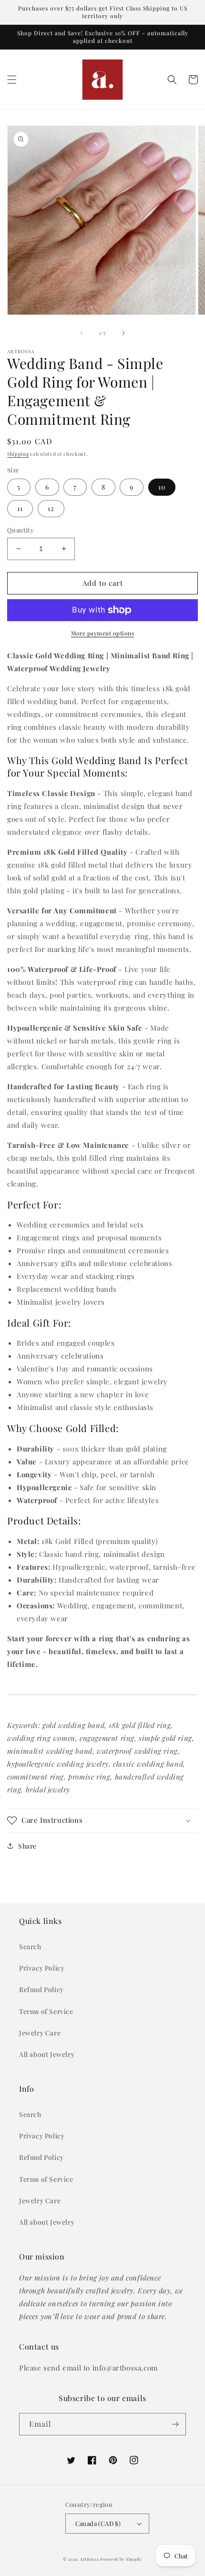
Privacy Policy (42, 1968)
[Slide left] (82, 333)
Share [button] (27, 1846)
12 (51, 508)
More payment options (102, 633)
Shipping (18, 454)
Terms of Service (46, 2011)
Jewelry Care (40, 2033)
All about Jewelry (47, 2054)
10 (162, 487)
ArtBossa (90, 2559)
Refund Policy (41, 1989)
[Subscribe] (175, 2424)
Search (30, 1947)
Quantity (20, 530)
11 (20, 508)
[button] (12, 80)
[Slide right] (123, 333)
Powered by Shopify (121, 2559)
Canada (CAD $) (98, 2523)
